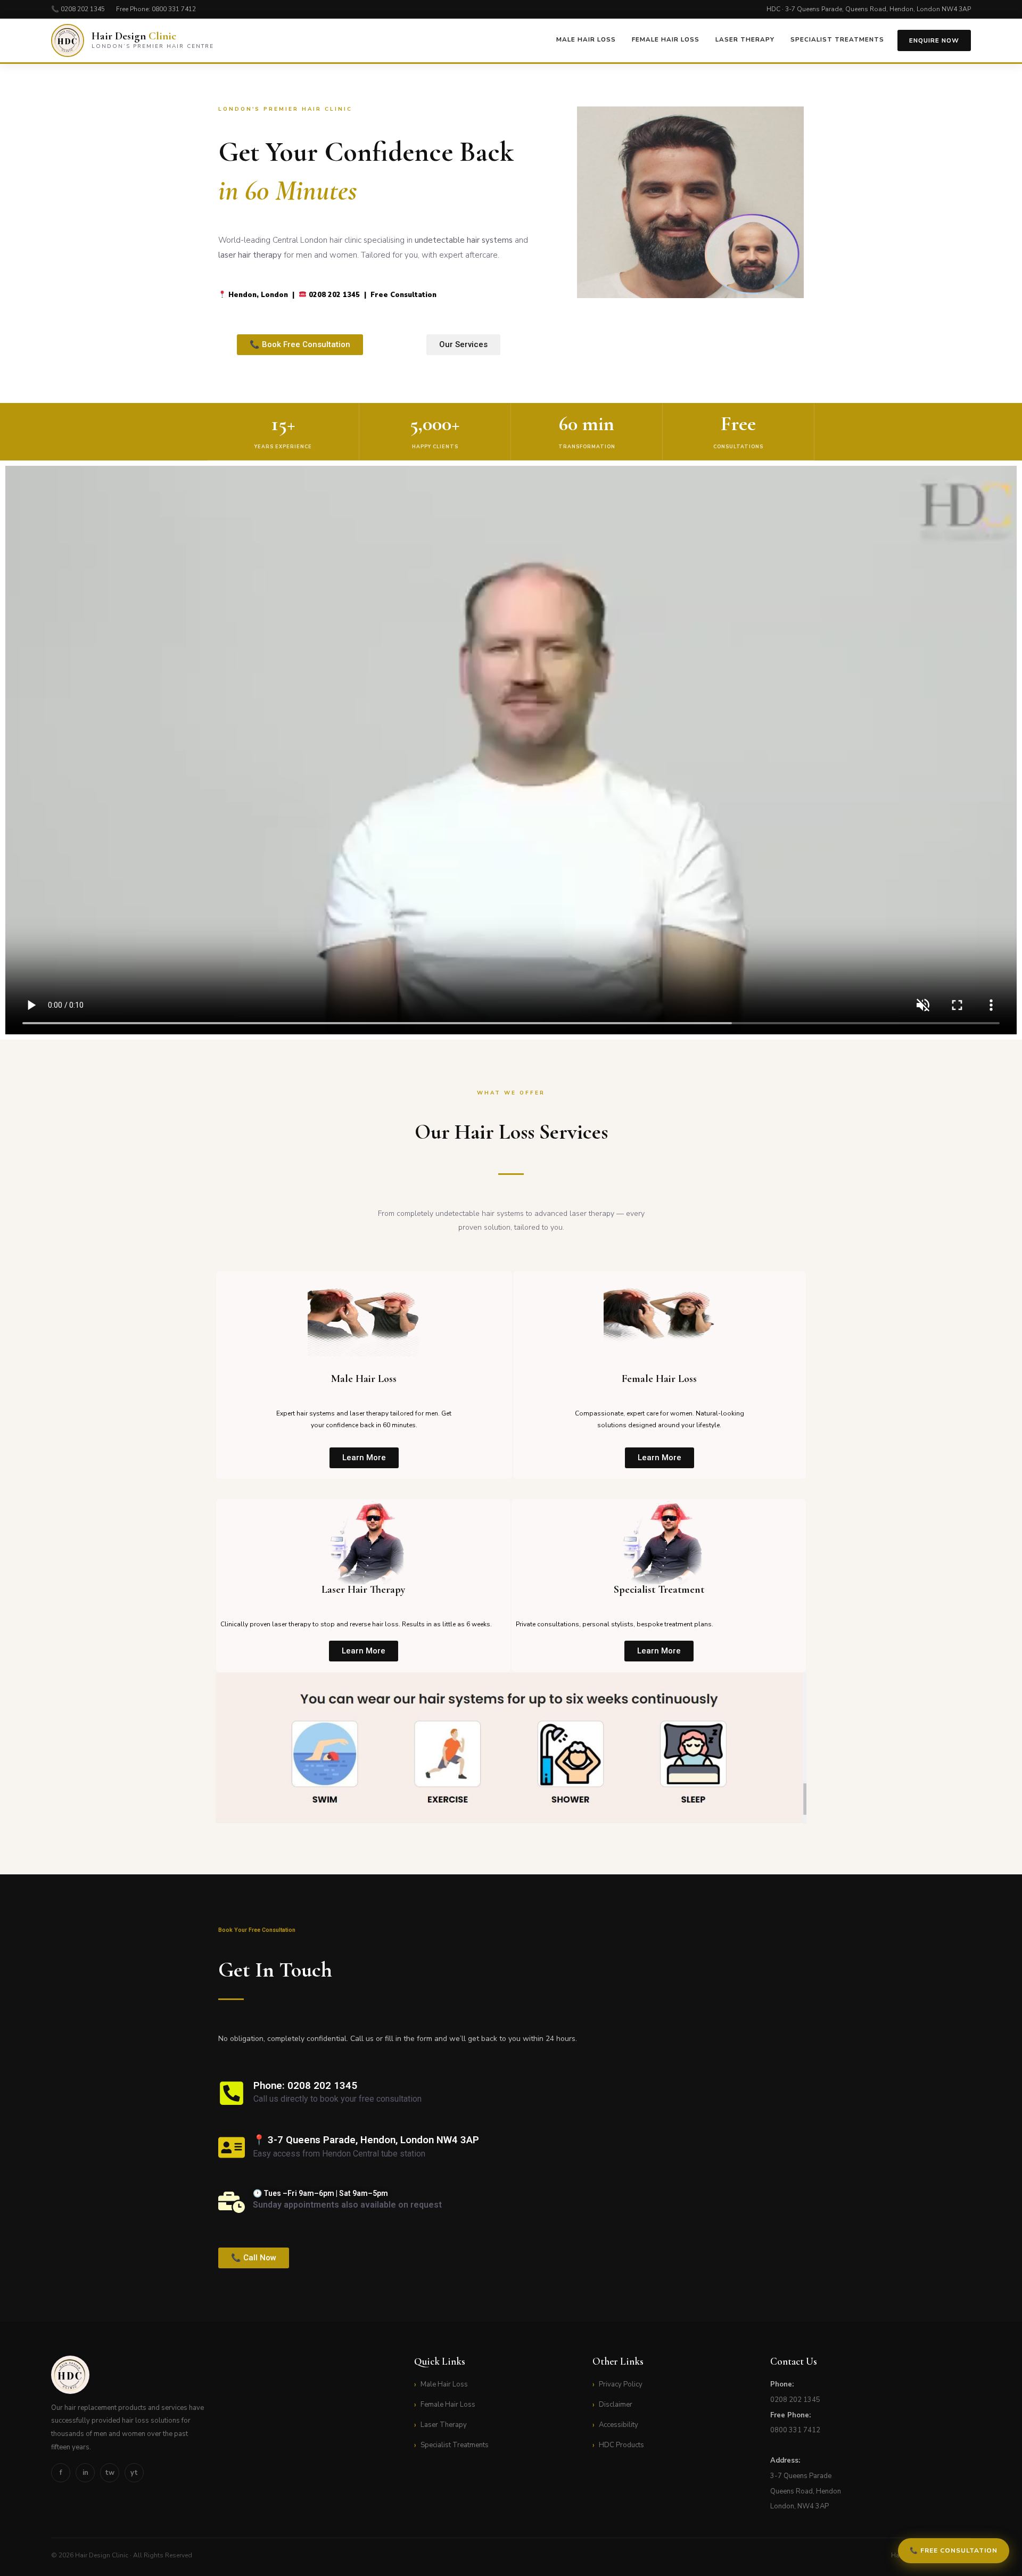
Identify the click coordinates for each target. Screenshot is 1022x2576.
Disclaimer (616, 2405)
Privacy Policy (621, 2384)
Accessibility (619, 2425)
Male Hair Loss (586, 39)
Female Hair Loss (666, 39)
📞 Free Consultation (954, 2550)
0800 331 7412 (174, 9)
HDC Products (621, 2445)
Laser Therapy (745, 39)
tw (110, 2473)
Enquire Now (934, 40)
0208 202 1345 (83, 9)
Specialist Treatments (837, 39)
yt (134, 2473)
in (85, 2473)
